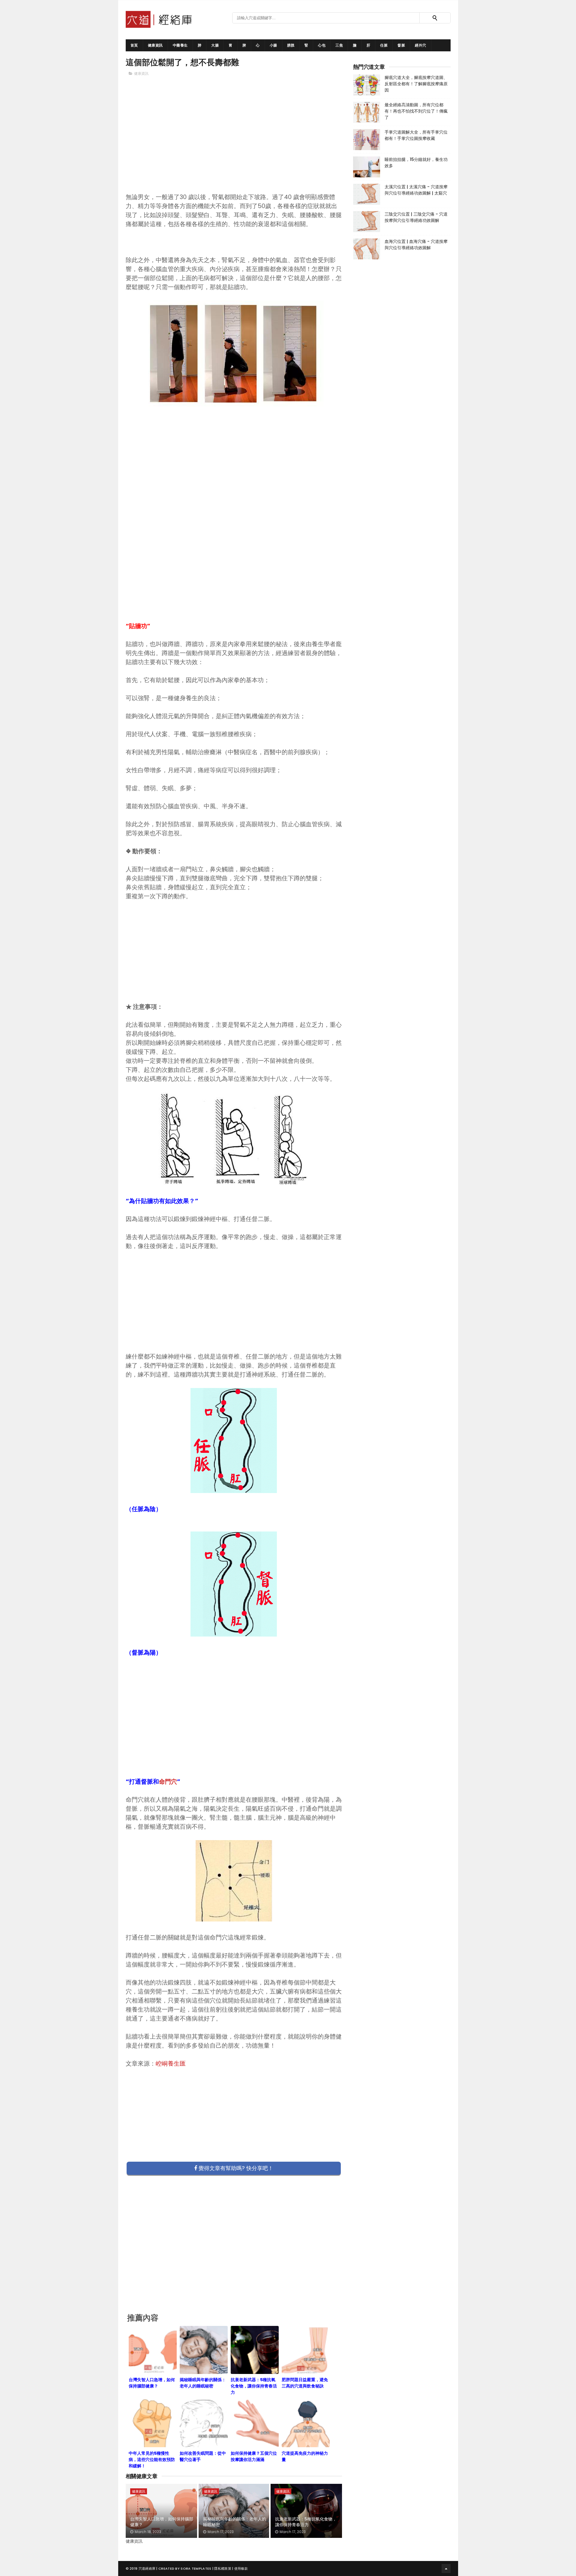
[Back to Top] (446, 2568)
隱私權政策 (223, 2568)
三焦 (339, 45)
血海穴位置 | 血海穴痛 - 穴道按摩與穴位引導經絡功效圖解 (416, 245)
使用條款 (241, 2568)
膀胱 (291, 45)
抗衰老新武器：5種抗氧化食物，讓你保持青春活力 (306, 2522)
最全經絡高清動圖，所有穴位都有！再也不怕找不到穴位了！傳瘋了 (416, 111)
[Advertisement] (234, 144)
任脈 (384, 45)
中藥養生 (180, 45)
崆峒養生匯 (171, 2064)
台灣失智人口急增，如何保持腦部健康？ (162, 2522)
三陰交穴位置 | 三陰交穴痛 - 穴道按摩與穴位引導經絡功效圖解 (416, 217)
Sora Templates (196, 2568)
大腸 (215, 45)
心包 (322, 45)
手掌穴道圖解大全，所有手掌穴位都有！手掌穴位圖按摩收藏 (416, 135)
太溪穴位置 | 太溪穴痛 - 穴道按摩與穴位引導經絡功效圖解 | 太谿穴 (416, 190)
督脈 (401, 45)
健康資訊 (155, 45)
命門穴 (168, 1782)
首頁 (134, 45)
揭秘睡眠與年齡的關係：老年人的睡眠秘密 (235, 2522)
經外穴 (421, 45)
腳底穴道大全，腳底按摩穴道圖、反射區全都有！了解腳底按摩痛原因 (416, 84)
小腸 (273, 45)
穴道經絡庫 (147, 2568)
